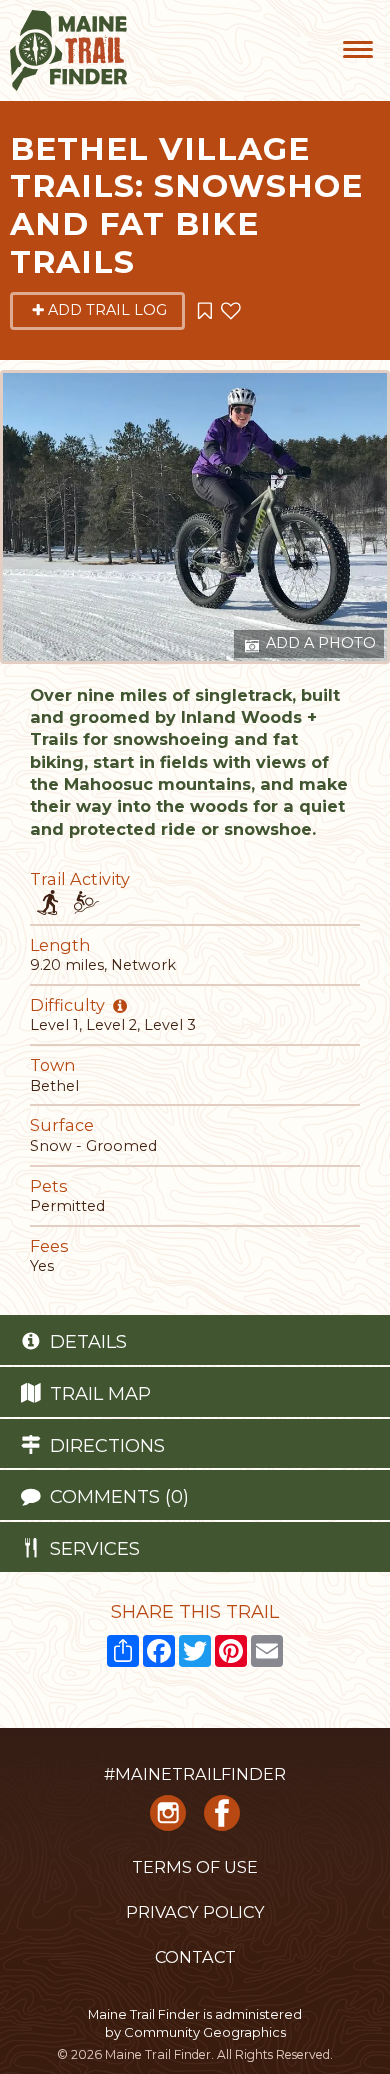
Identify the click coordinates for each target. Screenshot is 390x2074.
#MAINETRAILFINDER (195, 1774)
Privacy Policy (195, 1912)
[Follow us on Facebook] (222, 1820)
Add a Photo (319, 643)
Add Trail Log (107, 310)
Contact (195, 1957)
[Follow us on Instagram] (168, 1820)
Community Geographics (205, 2032)
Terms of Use (195, 1867)
